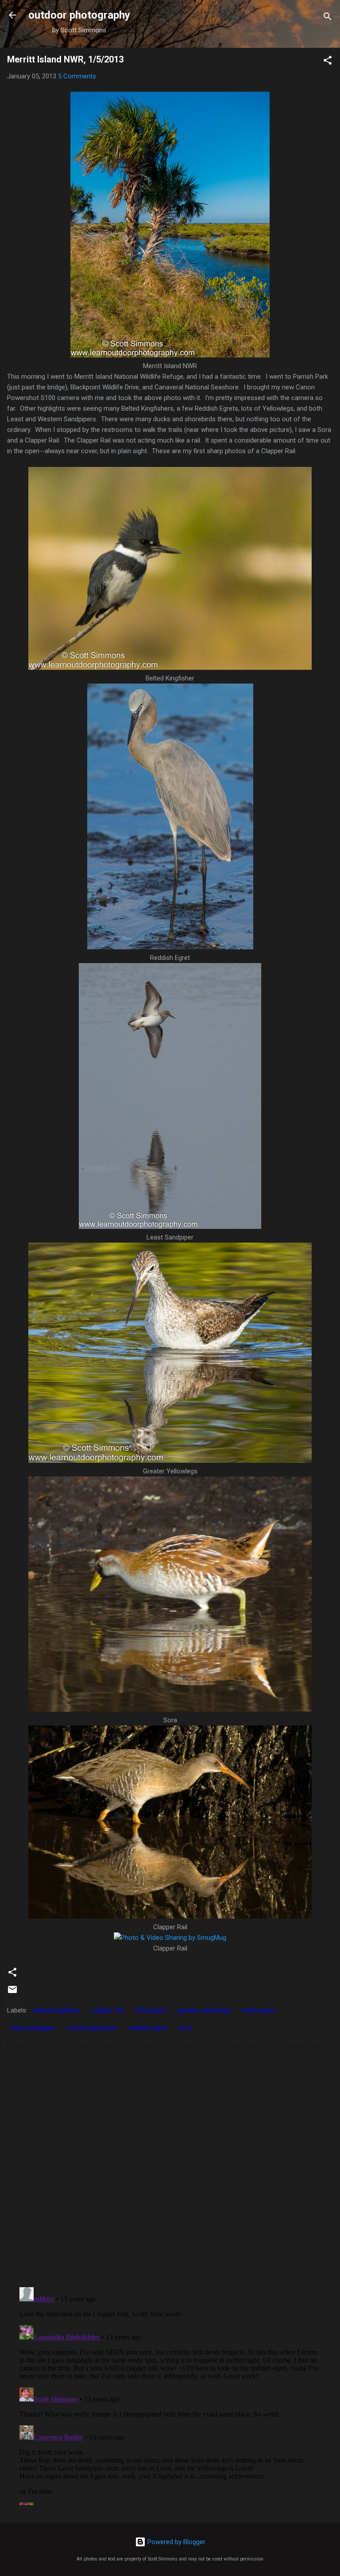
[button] (328, 62)
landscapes (259, 2010)
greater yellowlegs (204, 2010)
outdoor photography (79, 15)
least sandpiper (33, 2028)
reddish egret (148, 2028)
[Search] (328, 18)
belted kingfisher (57, 2010)
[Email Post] (12, 1993)
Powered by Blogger (176, 2542)
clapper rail (108, 2010)
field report (151, 2010)
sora (185, 2028)
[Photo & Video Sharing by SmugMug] (170, 355)
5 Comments (77, 76)
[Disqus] (170, 2166)
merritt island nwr (92, 2028)
